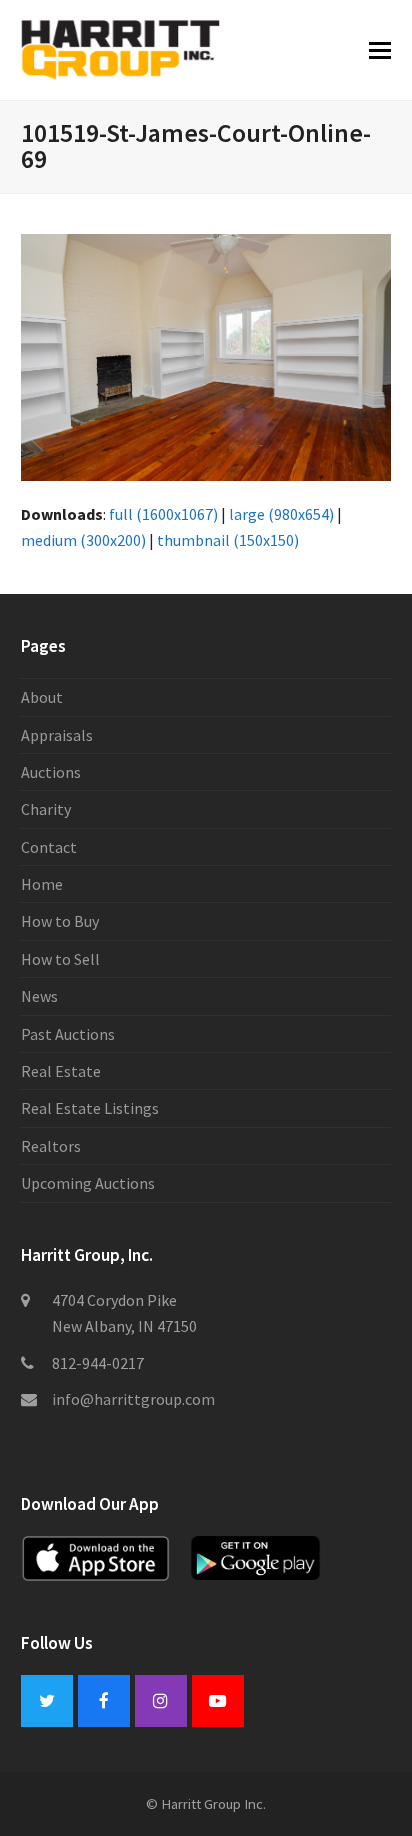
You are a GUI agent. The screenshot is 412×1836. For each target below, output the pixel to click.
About (42, 697)
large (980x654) (281, 514)
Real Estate (61, 1071)
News (39, 996)
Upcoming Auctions (88, 1183)
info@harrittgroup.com (133, 1399)
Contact (49, 847)
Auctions (51, 772)
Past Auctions (68, 1034)
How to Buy (60, 921)
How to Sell (60, 959)
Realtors (51, 1146)
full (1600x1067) (163, 514)
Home (42, 884)
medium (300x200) (83, 540)
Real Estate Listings (90, 1108)
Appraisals (57, 735)
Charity (46, 809)
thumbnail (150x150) (228, 540)
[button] (380, 50)
